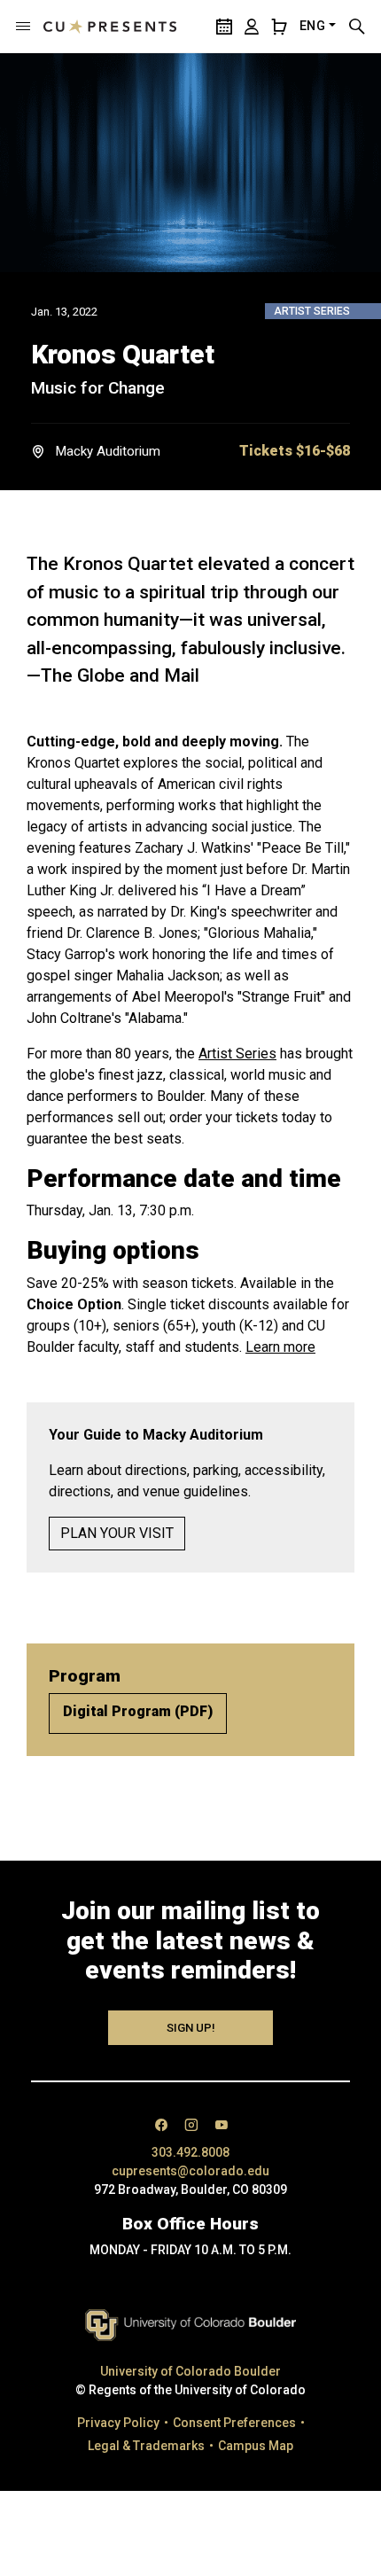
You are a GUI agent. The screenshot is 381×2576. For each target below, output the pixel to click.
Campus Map (256, 2446)
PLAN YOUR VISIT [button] (117, 1533)
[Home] (110, 27)
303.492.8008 (190, 2152)
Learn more (280, 1347)
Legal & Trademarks (146, 2446)
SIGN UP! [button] (191, 2028)
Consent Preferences (234, 2423)
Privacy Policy (118, 2423)
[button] (23, 27)
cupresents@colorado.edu (190, 2171)
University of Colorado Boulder (190, 2371)
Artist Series (237, 1054)
